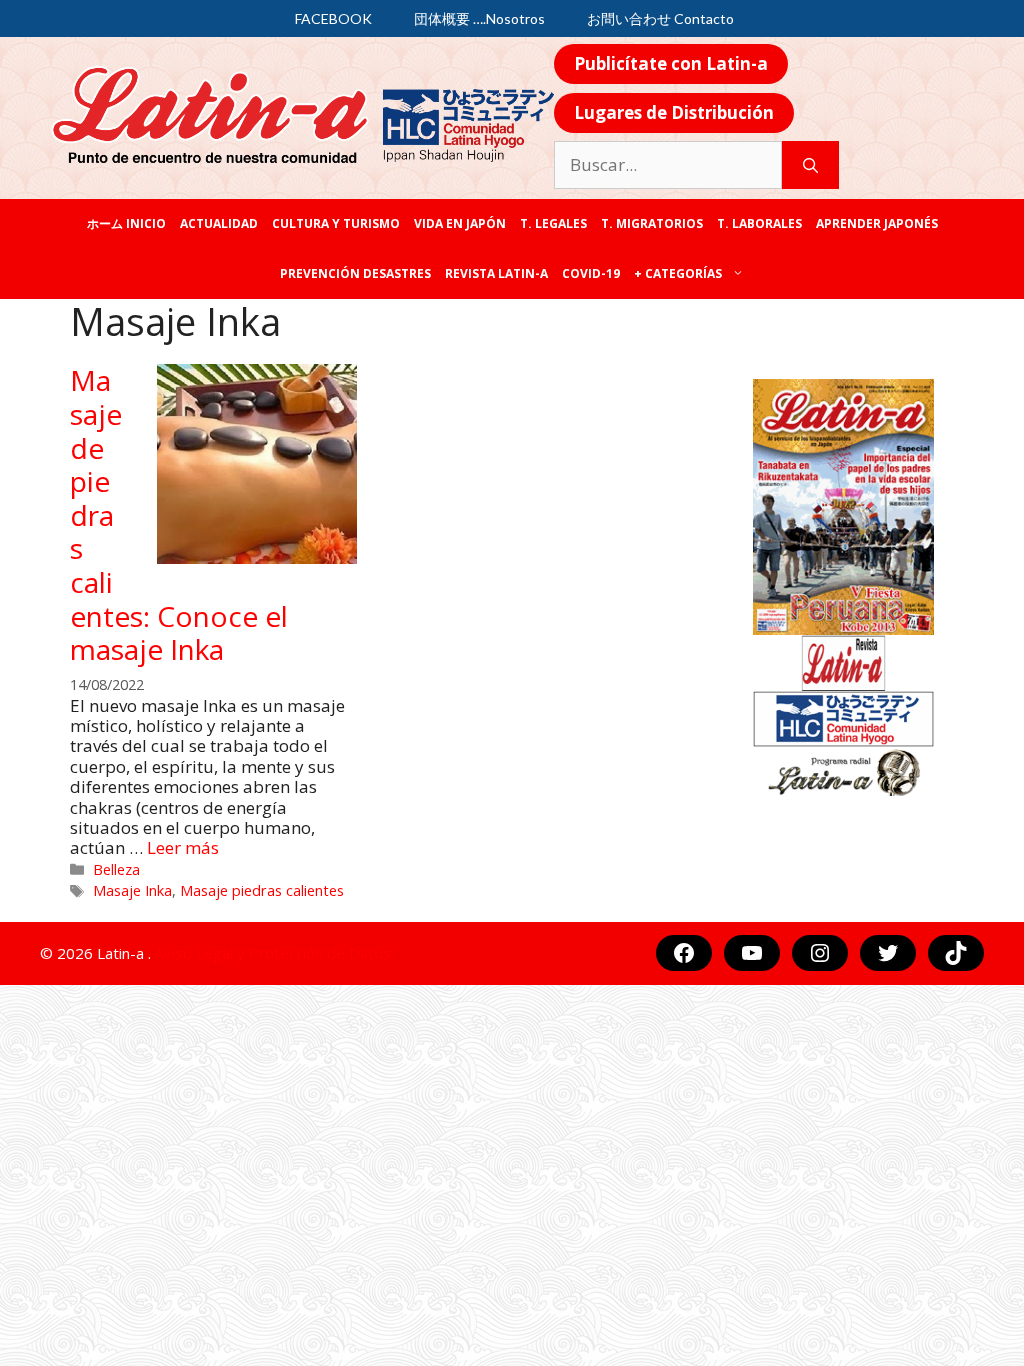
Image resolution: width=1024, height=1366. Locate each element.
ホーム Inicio (126, 223)
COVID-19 (591, 273)
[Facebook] (684, 953)
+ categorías (678, 273)
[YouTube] (752, 953)
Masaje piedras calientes (262, 890)
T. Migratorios (652, 223)
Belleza (116, 869)
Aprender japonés (877, 223)
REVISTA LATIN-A (496, 273)
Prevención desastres (355, 273)
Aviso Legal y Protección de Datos (273, 953)
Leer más (183, 847)
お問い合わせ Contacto (660, 18)
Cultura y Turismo (336, 223)
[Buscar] (810, 165)
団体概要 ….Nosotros (479, 18)
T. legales (553, 223)
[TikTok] (956, 953)
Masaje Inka (132, 890)
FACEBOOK (333, 18)
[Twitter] (888, 953)
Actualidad (219, 223)
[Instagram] (820, 953)
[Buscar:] (668, 165)
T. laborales (759, 223)
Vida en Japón (460, 223)
